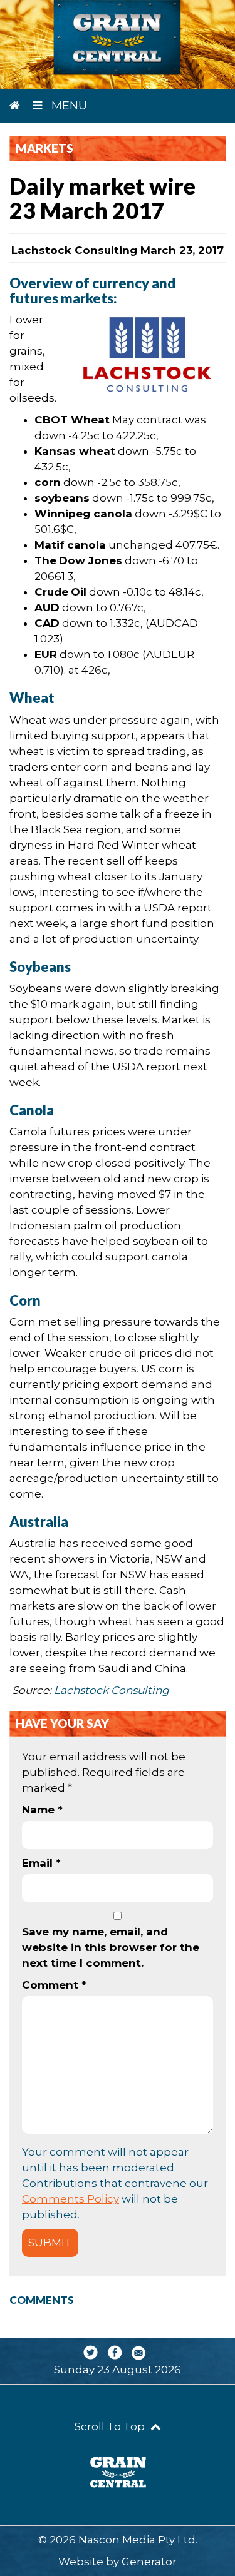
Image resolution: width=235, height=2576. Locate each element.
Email (41, 1863)
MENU (68, 106)
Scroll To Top (111, 2426)
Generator (149, 2562)
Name (42, 1810)
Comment (54, 1985)
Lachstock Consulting (112, 1690)
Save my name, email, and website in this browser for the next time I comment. (111, 1947)
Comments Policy (70, 2199)
